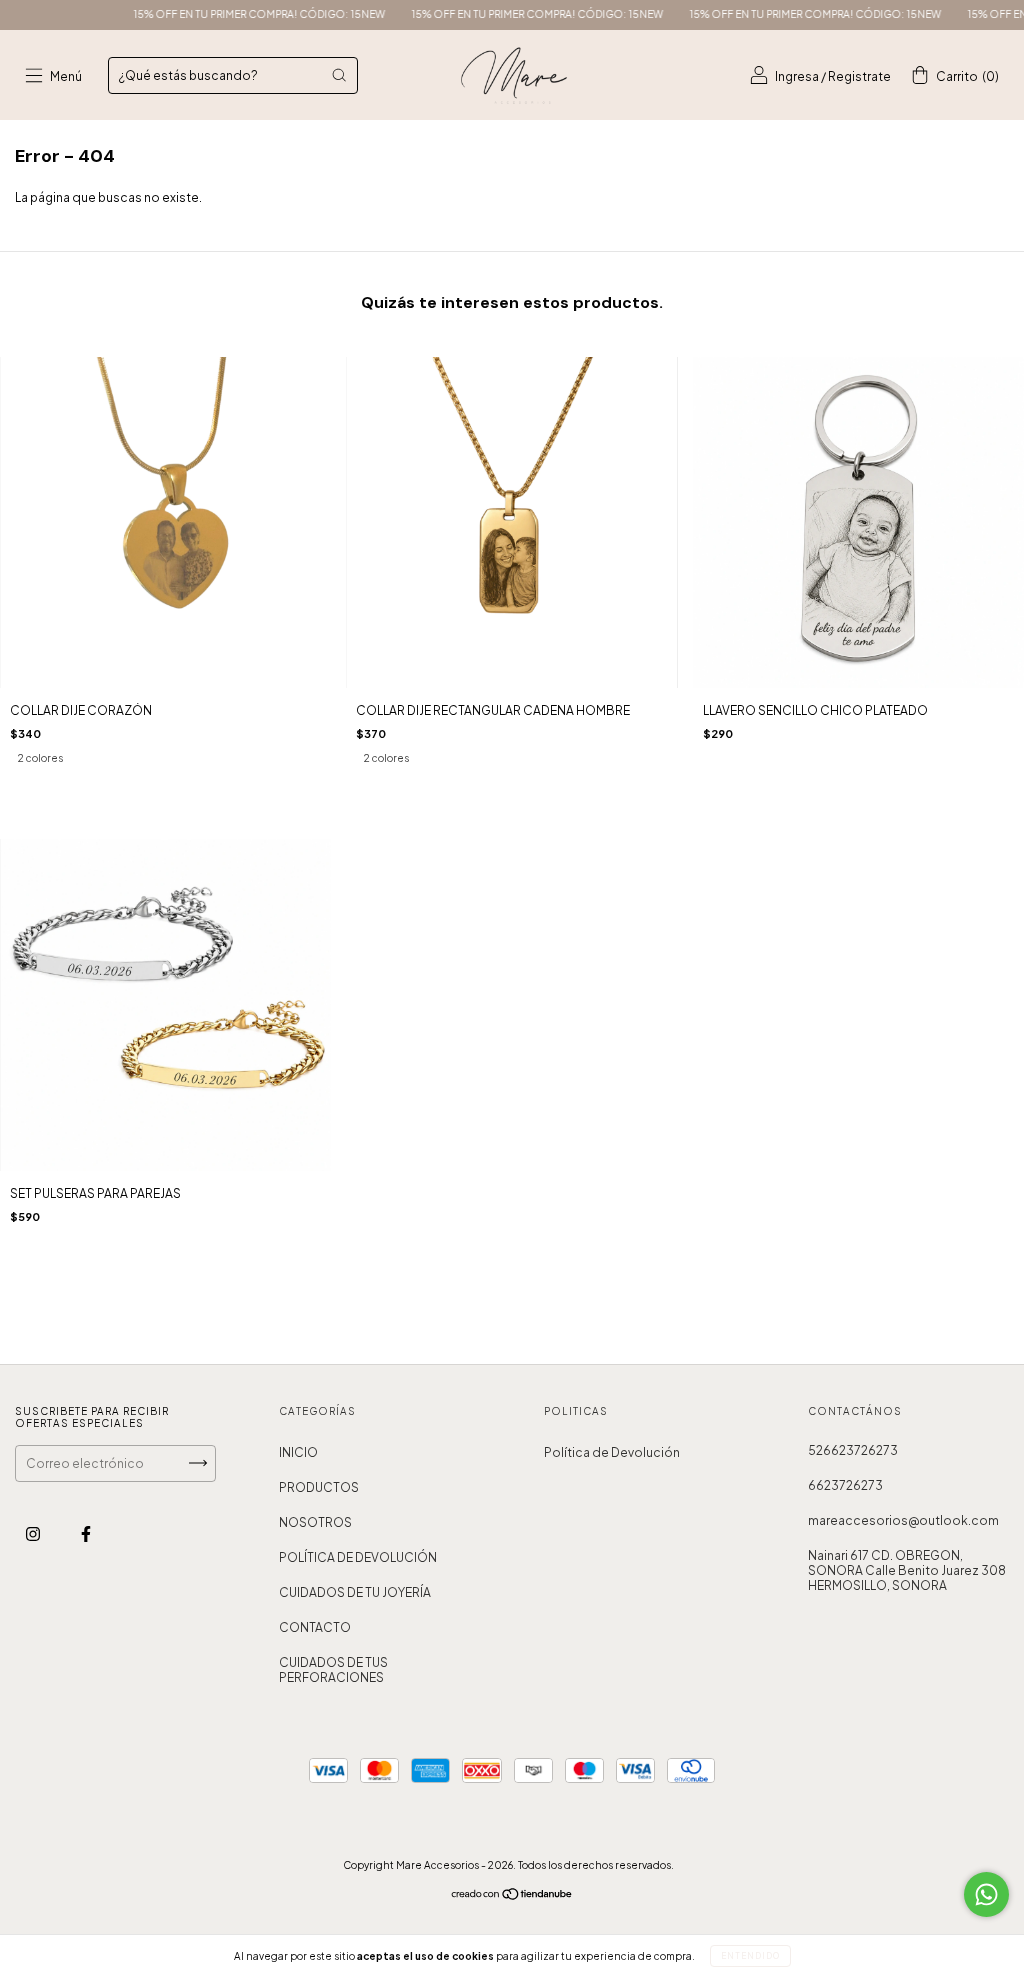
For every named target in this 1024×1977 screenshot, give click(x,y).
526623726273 (853, 1450)
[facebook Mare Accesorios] (86, 1533)
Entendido (750, 1956)
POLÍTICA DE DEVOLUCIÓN (358, 1557)
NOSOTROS (315, 1522)
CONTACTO (315, 1627)
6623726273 (845, 1485)
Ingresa (797, 76)
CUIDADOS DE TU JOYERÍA (355, 1592)
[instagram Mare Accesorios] (34, 1533)
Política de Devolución (612, 1452)
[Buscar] (339, 75)
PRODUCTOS (319, 1487)
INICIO (298, 1452)
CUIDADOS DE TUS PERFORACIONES (333, 1670)
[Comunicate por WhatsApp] (986, 1894)
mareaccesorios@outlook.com (903, 1520)
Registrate (859, 76)
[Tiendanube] (512, 1896)
